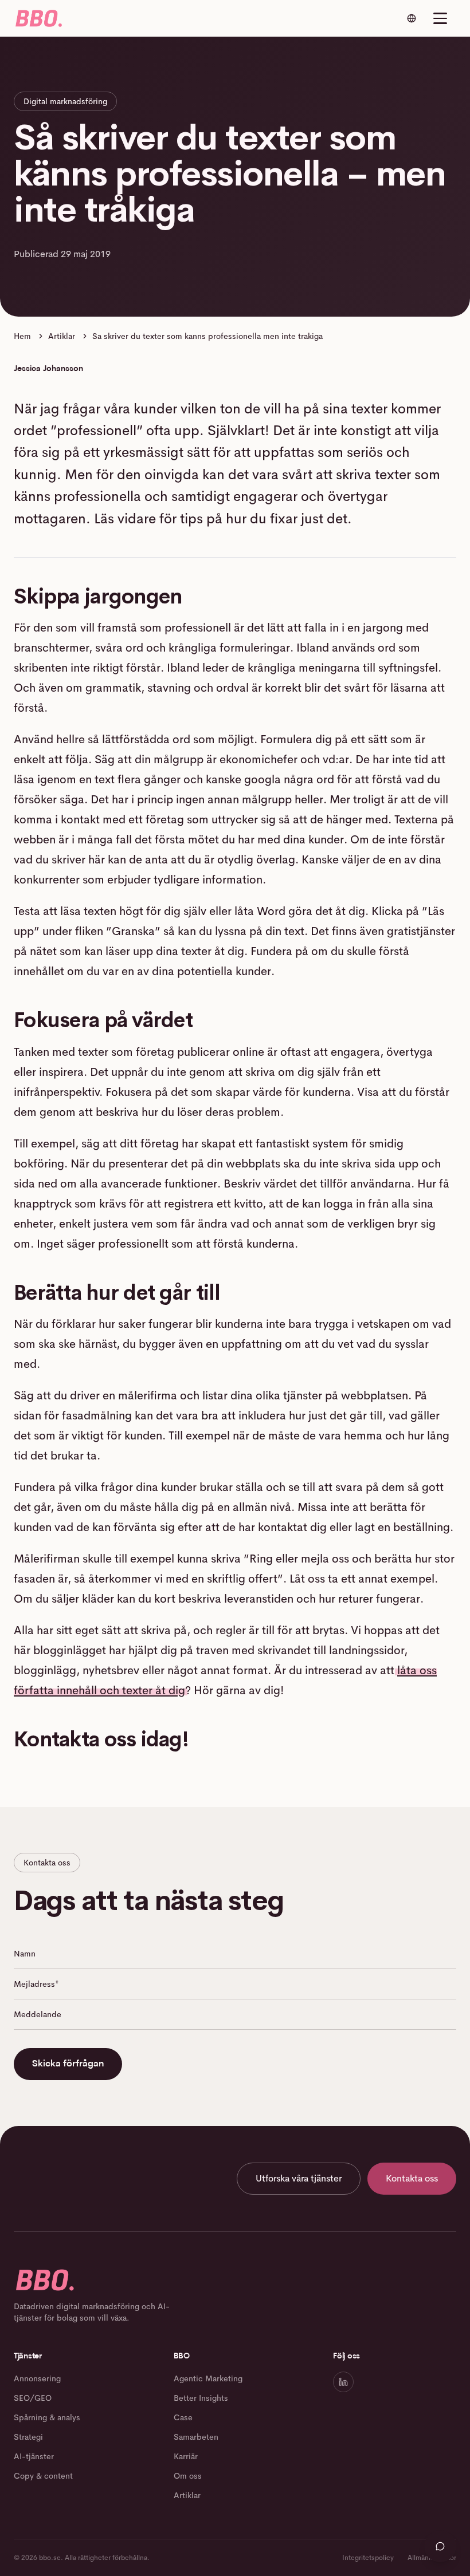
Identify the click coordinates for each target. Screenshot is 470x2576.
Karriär (186, 2456)
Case (183, 2417)
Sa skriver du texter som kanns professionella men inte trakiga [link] (207, 336)
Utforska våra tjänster (299, 2178)
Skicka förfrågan (68, 2064)
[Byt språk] (412, 18)
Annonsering (37, 2378)
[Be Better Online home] (38, 18)
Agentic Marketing (208, 2378)
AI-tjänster (34, 2456)
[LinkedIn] (343, 2382)
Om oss (188, 2476)
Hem (22, 336)
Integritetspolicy (368, 2558)
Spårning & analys (47, 2417)
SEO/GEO (33, 2398)
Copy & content (43, 2476)
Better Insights (201, 2398)
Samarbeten (196, 2437)
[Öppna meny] (440, 18)
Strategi (28, 2437)
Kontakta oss (412, 2178)
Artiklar (62, 336)
